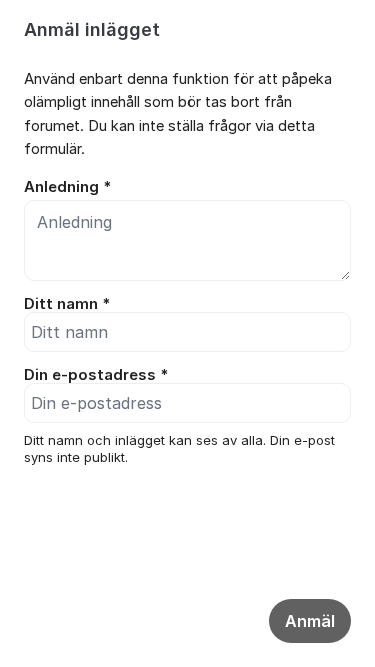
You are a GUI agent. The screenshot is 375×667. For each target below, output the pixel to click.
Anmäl (310, 621)
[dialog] (187, 273)
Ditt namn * (67, 304)
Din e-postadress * (96, 375)
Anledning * (67, 187)
